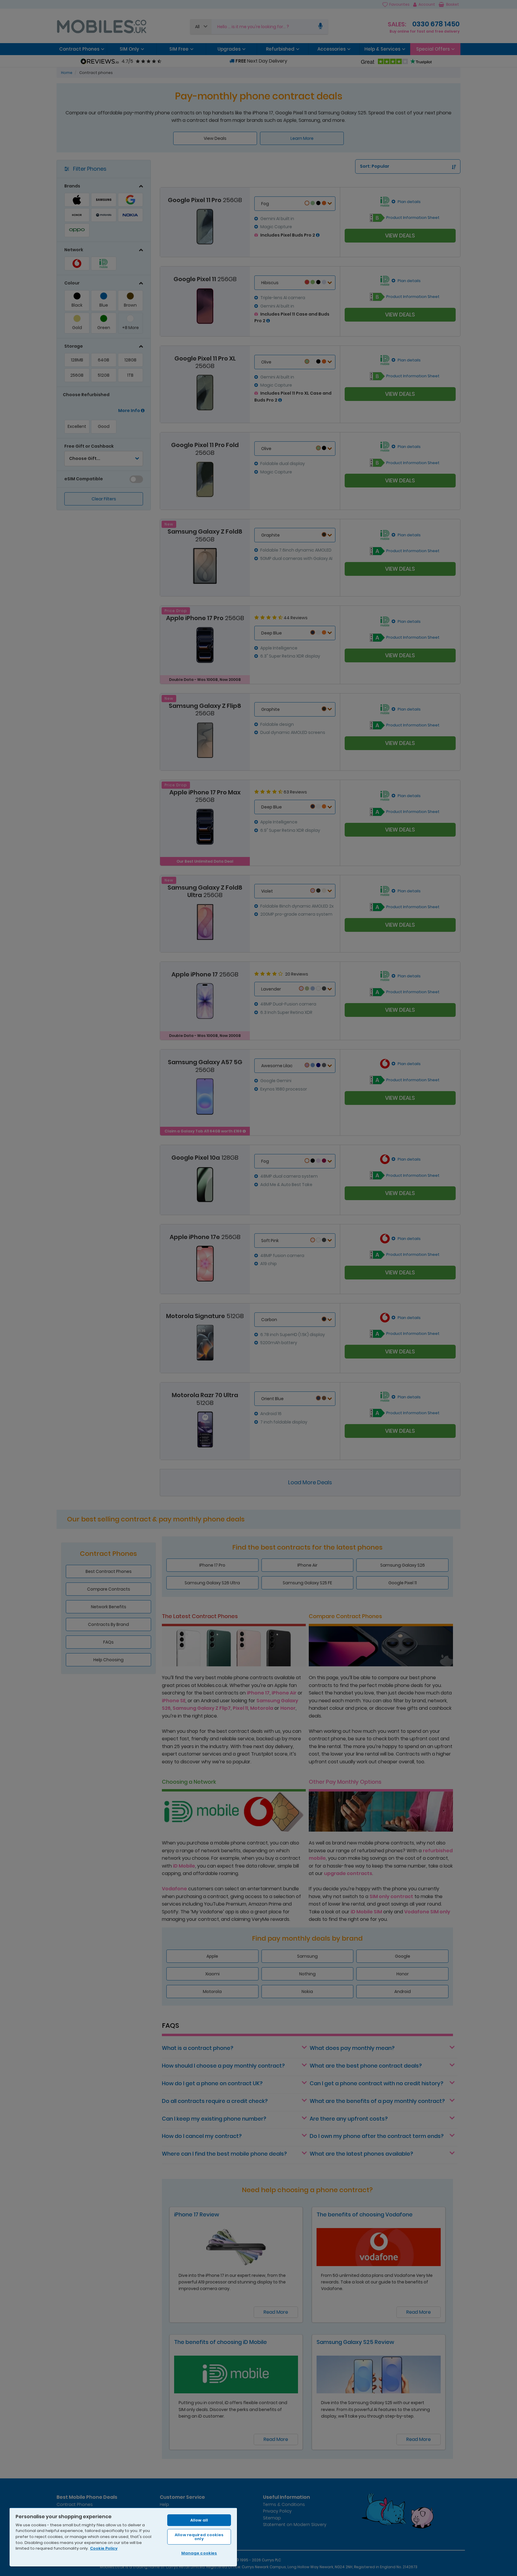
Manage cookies (199, 2553)
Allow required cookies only (199, 2537)
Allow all (199, 2520)
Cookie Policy (104, 2548)
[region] (123, 2537)
